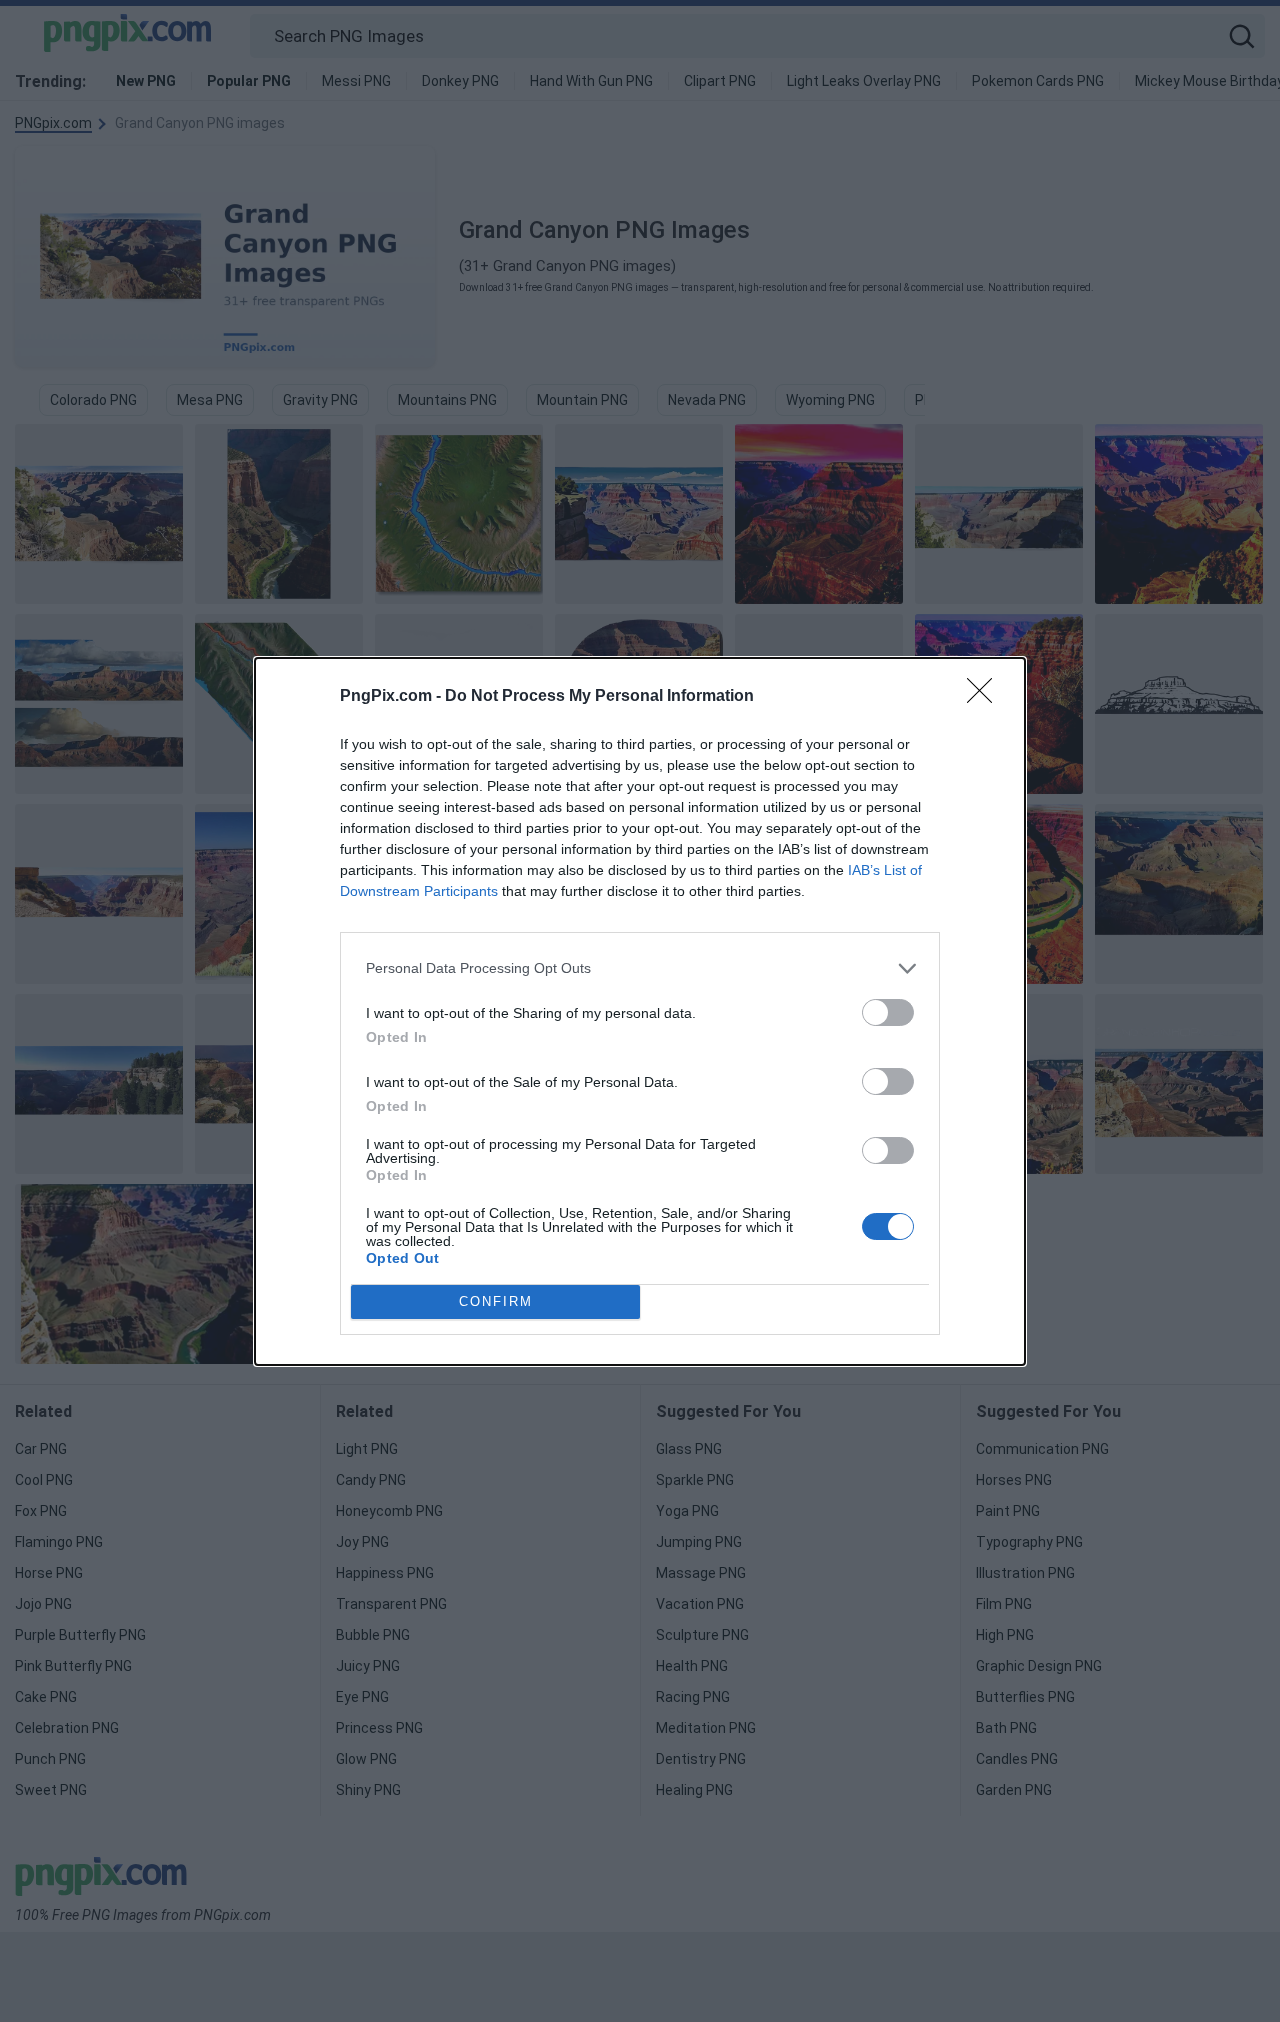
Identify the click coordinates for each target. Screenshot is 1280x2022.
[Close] (986, 697)
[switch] (888, 1012)
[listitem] (640, 968)
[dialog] (640, 1011)
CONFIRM (496, 1301)
